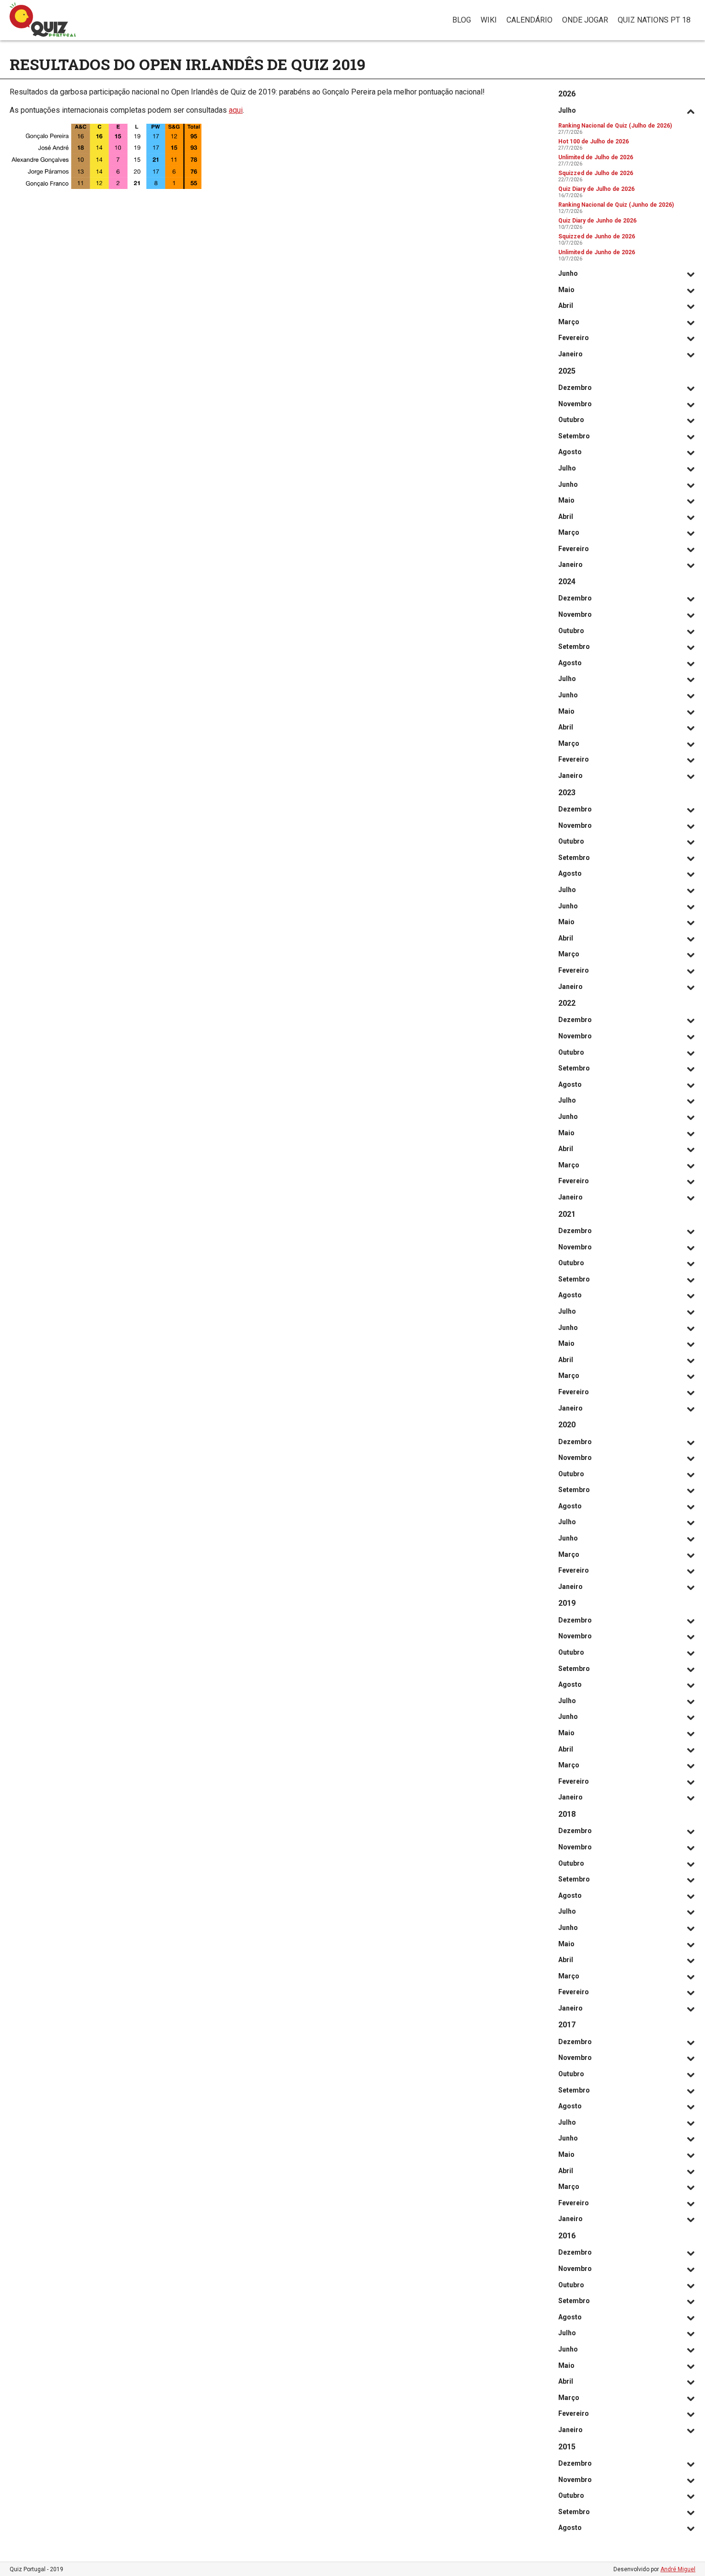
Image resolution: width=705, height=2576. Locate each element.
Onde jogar (585, 20)
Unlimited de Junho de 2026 (597, 252)
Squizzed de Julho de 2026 (596, 173)
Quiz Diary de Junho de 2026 (597, 221)
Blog (462, 20)
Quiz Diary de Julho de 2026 (596, 189)
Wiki (489, 20)
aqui (236, 110)
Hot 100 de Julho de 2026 (593, 141)
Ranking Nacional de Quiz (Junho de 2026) (616, 205)
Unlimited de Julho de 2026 (596, 157)
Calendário (529, 20)
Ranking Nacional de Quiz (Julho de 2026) (615, 126)
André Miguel (678, 2569)
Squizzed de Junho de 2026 (597, 236)
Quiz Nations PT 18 (654, 20)
